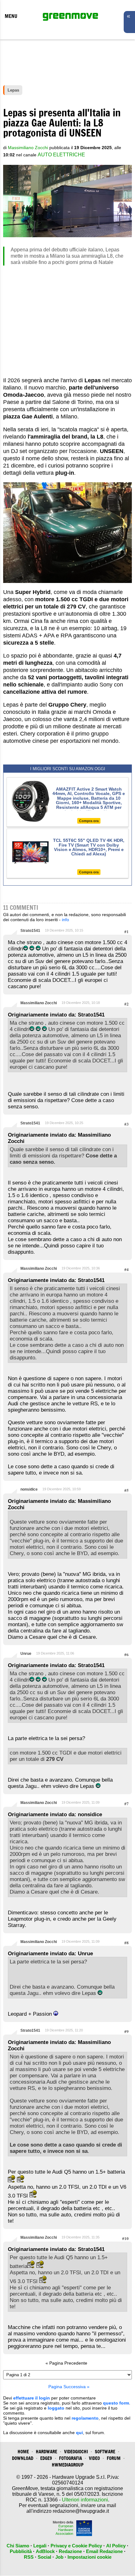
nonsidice (29, 1489)
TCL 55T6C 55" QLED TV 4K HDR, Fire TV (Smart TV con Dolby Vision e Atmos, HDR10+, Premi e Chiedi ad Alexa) (89, 847)
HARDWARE (46, 2452)
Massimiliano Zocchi (39, 1003)
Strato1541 (30, 931)
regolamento (85, 2418)
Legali (40, 2546)
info (65, 920)
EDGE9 (46, 2458)
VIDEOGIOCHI (76, 2452)
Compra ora (89, 821)
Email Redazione (104, 2551)
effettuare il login (32, 2398)
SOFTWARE (105, 2452)
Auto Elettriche (61, 155)
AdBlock (45, 2551)
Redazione (70, 2551)
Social (44, 2557)
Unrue (26, 1654)
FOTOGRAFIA (70, 2458)
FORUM (114, 2458)
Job (59, 2557)
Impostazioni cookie (89, 2557)
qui (79, 2433)
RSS (29, 2557)
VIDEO (94, 2458)
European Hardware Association (64, 2530)
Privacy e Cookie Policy (76, 2546)
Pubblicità (21, 2551)
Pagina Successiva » (69, 2387)
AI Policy (116, 2546)
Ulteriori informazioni (85, 2500)
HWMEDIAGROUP (68, 2465)
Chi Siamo (18, 2546)
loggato (56, 2408)
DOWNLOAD (23, 2458)
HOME (23, 2452)
